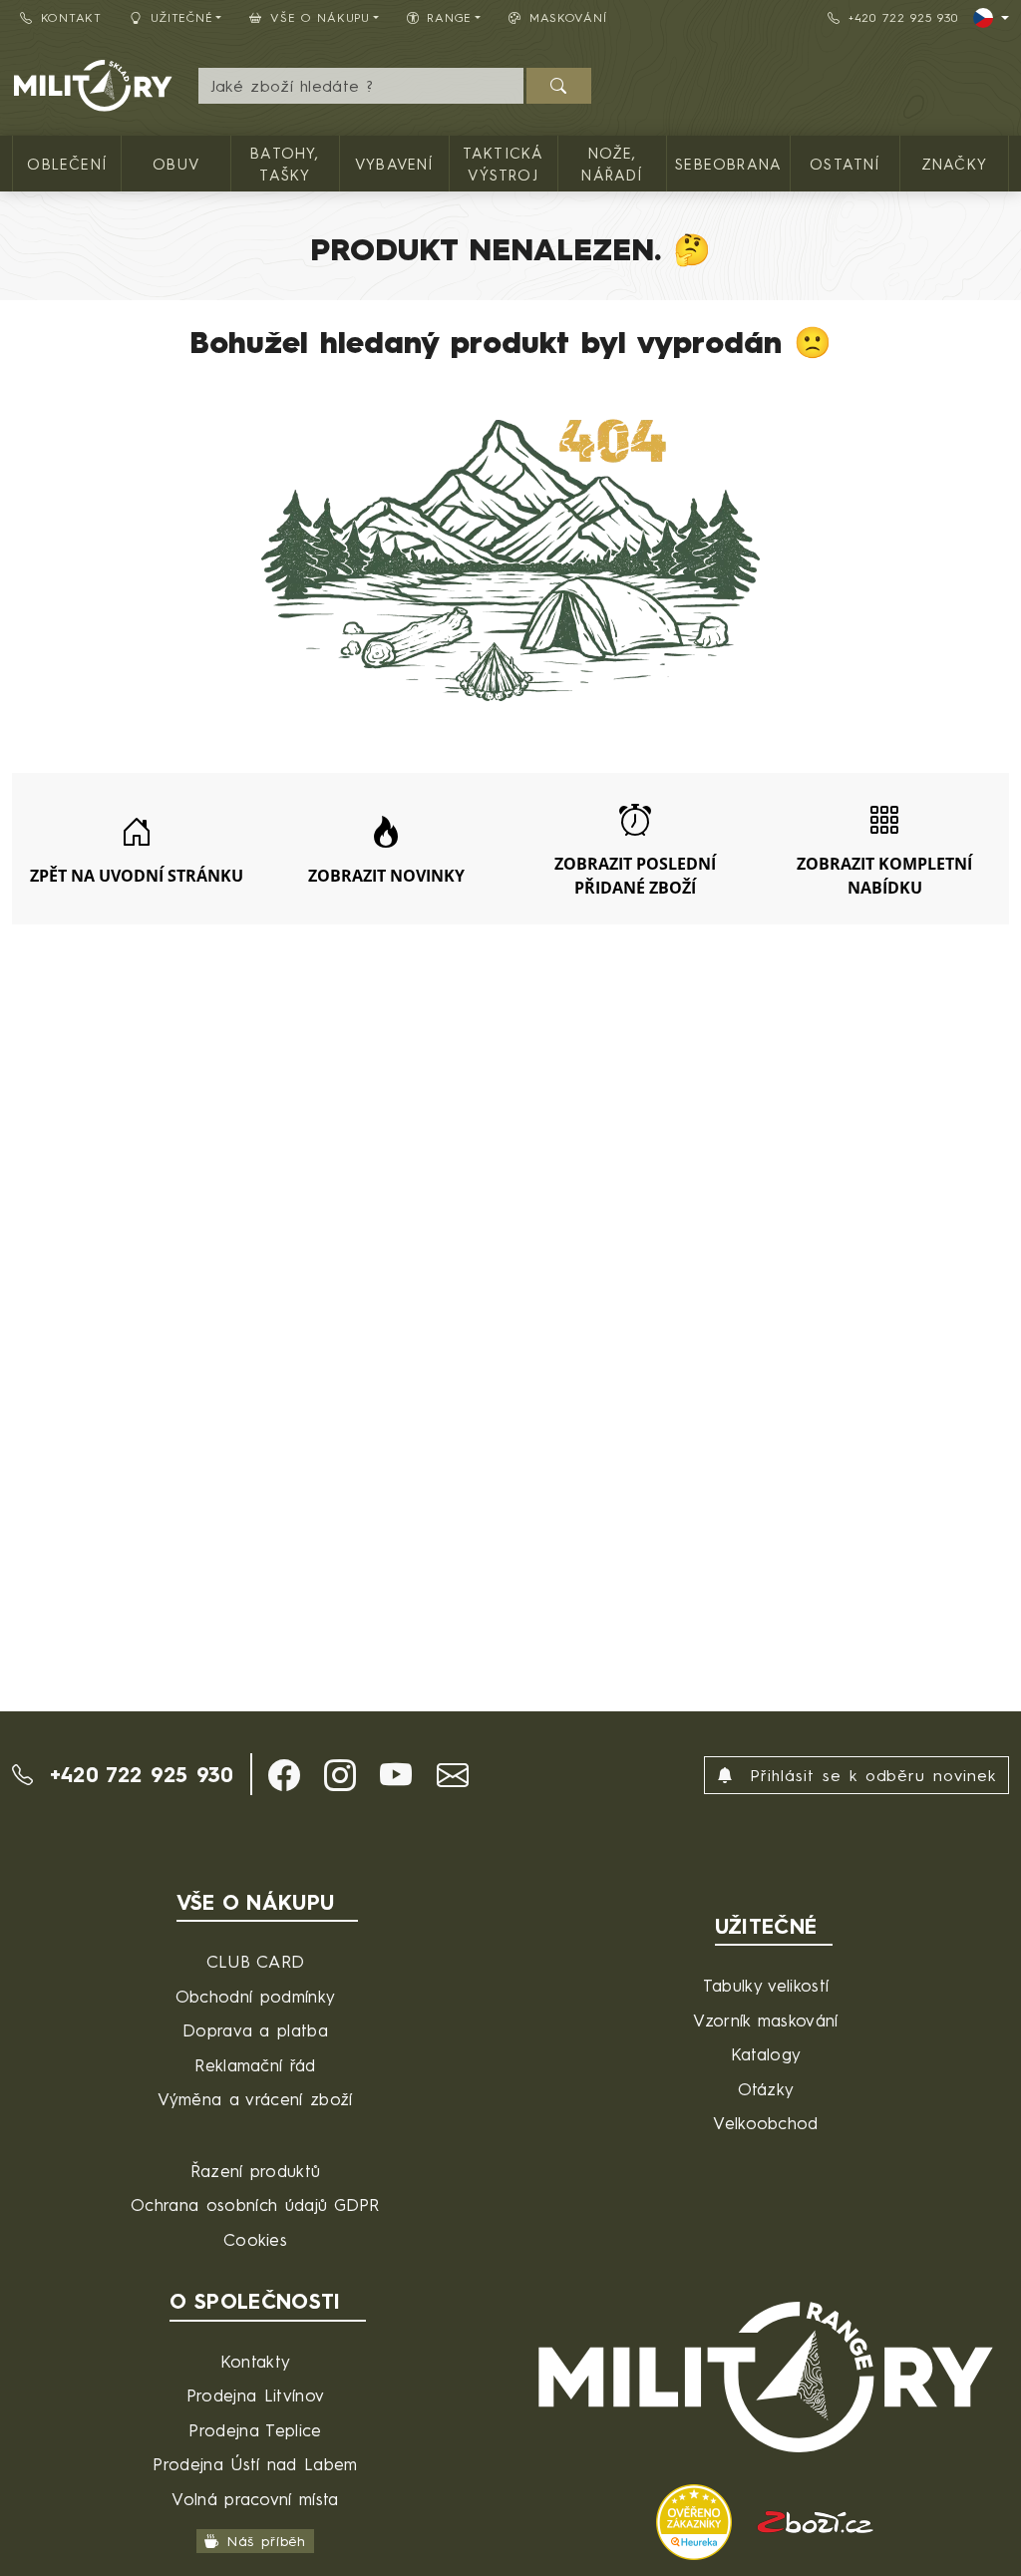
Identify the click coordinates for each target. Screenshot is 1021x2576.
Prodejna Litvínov (255, 2395)
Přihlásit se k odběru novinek (869, 1775)
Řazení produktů (256, 2171)
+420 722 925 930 (903, 17)
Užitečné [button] (182, 17)
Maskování (568, 17)
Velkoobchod (766, 2123)
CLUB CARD (256, 1961)
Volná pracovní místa (255, 2499)
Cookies (255, 2239)
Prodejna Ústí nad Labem (255, 2464)
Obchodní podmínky (255, 1996)
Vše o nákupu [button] (320, 17)
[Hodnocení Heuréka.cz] (697, 2520)
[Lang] (991, 18)
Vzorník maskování (765, 2020)
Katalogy (766, 2054)
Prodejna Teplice (255, 2430)
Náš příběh (267, 2541)
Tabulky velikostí (766, 1985)
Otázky (766, 2089)
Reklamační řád (255, 2065)
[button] (284, 1775)
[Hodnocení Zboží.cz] (816, 2520)
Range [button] (449, 17)
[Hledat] (559, 86)
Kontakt (71, 17)
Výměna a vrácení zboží (255, 2099)
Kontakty (256, 2361)
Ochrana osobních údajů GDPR (255, 2205)
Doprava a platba (255, 2030)
